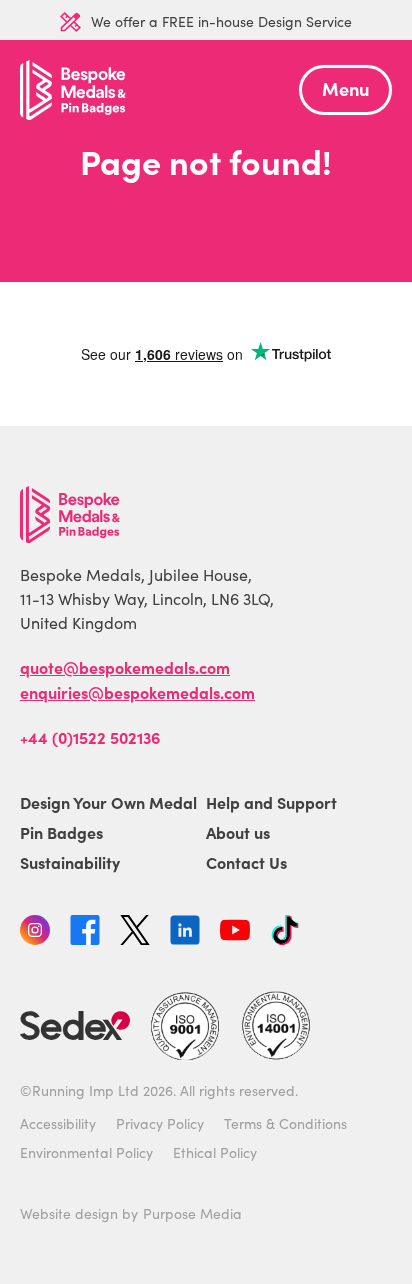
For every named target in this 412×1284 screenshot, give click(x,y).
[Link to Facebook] (85, 933)
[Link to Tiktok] (285, 933)
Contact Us (246, 862)
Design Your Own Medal (108, 802)
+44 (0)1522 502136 (90, 737)
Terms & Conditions (285, 1123)
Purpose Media (192, 1213)
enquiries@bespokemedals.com (137, 692)
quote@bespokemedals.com (125, 667)
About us (238, 832)
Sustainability (70, 862)
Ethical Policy (215, 1152)
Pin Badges (61, 832)
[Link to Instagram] (35, 933)
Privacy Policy (160, 1123)
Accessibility (58, 1123)
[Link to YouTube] (235, 933)
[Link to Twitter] (135, 933)
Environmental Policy (86, 1152)
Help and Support (271, 802)
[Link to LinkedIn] (185, 933)
